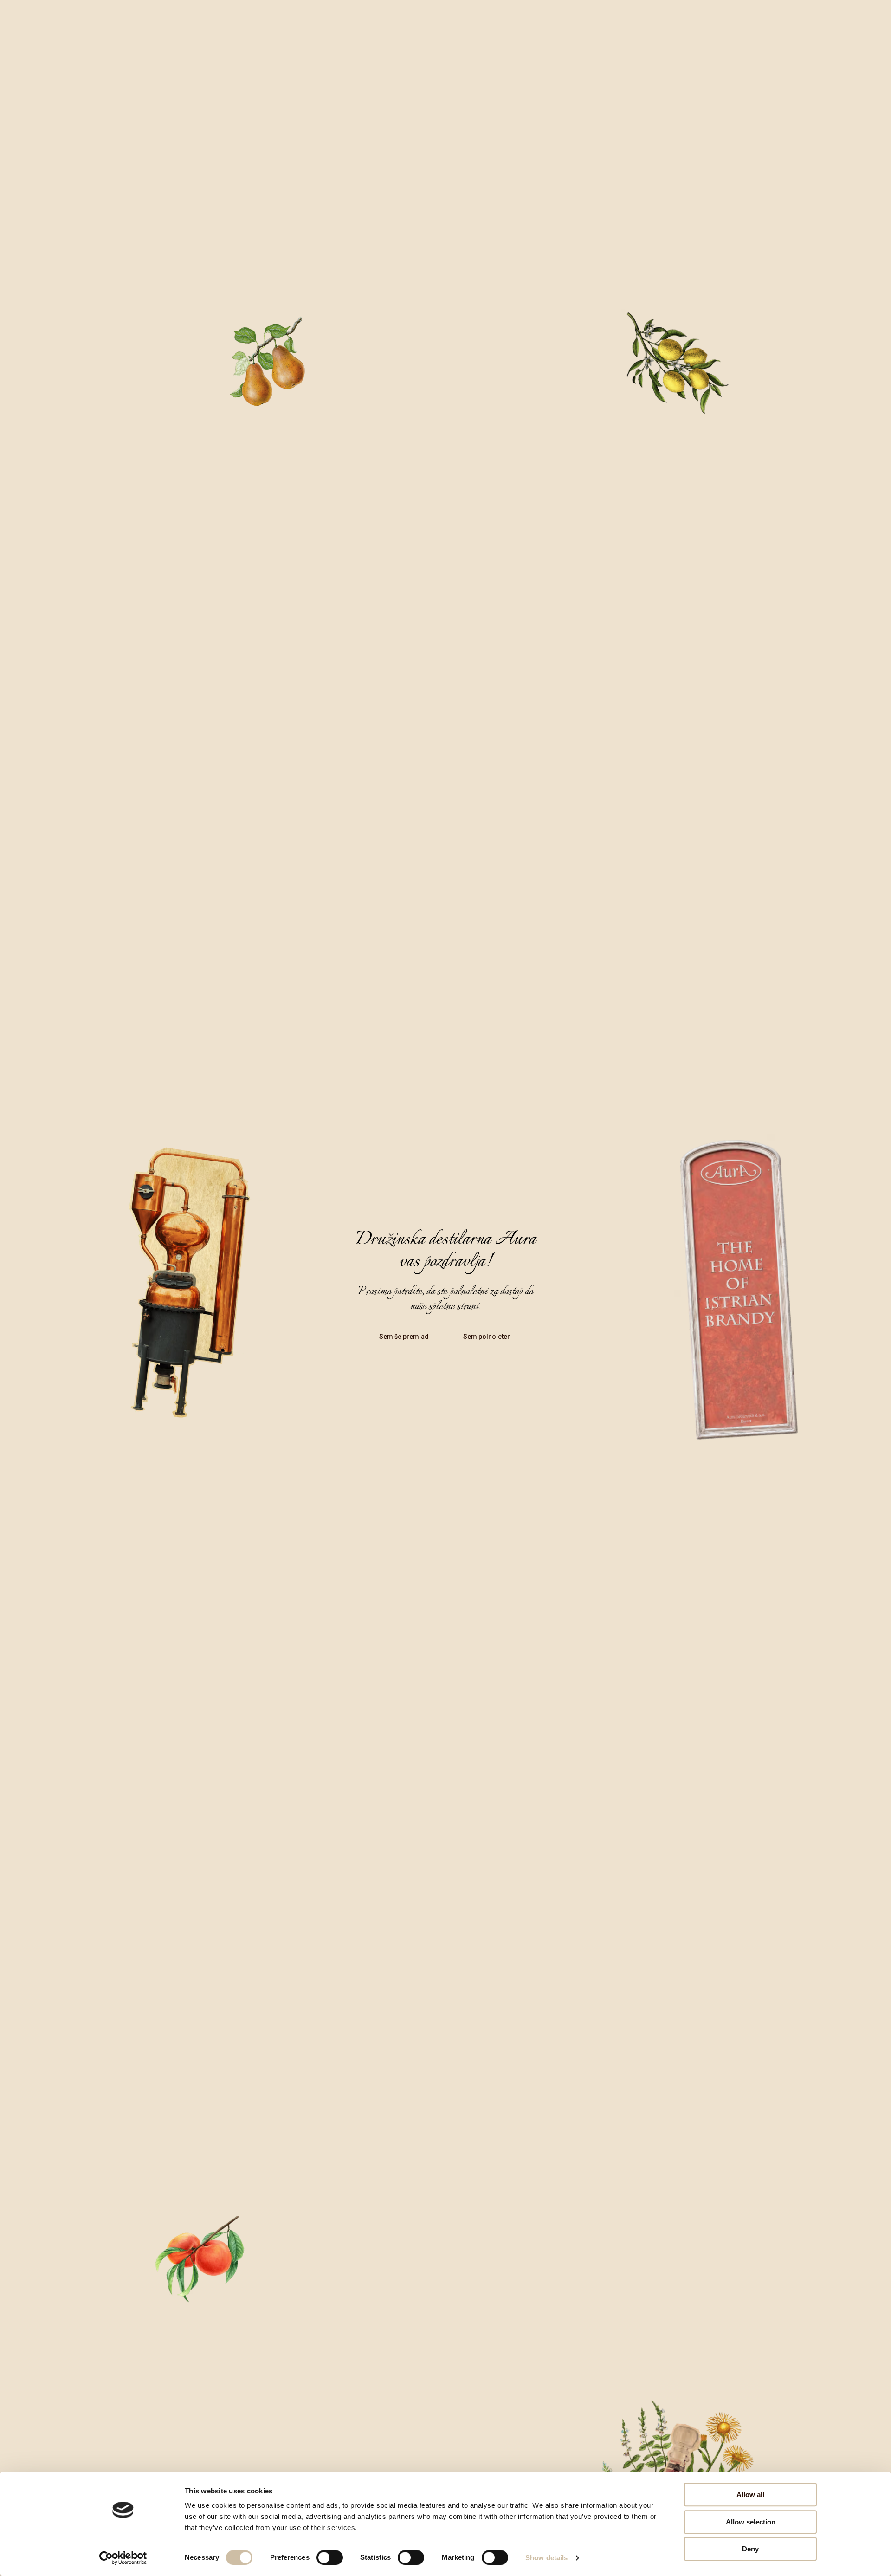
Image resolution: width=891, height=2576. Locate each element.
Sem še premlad (404, 1337)
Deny (750, 2549)
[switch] (330, 2557)
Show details (546, 2558)
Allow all (750, 2495)
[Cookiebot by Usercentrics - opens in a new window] (123, 2558)
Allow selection (751, 2522)
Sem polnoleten (487, 1337)
